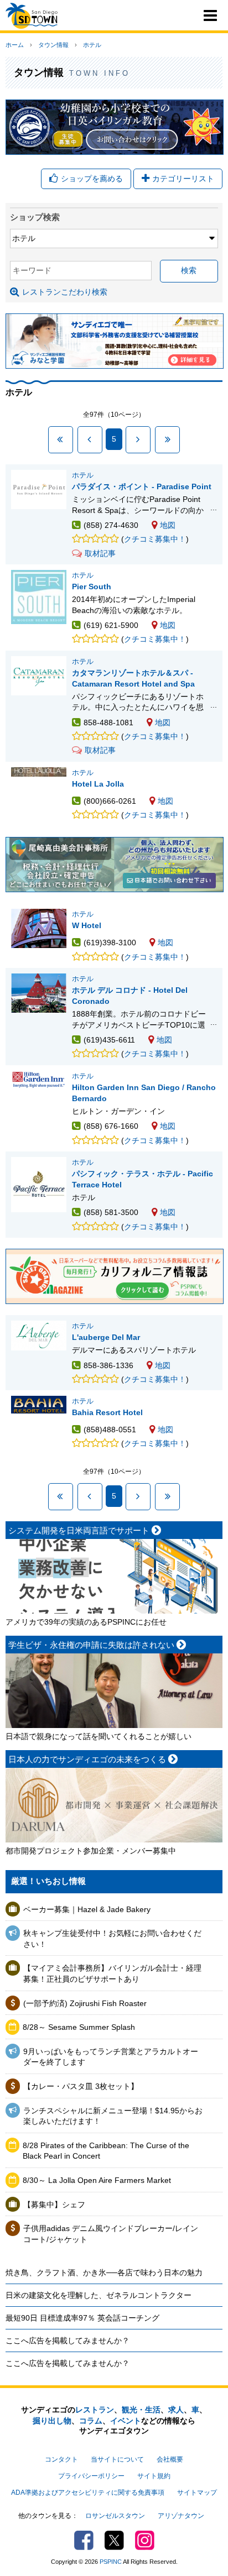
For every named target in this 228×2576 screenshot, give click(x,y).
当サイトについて (117, 2459)
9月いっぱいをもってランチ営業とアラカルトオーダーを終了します (111, 2057)
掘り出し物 (52, 2421)
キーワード (32, 270)
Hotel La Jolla (98, 784)
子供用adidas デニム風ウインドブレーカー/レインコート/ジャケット (111, 2234)
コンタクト (61, 2459)
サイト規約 (154, 2476)
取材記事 (100, 553)
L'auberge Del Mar (106, 1337)
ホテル (92, 45)
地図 (168, 525)
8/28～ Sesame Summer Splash (79, 2027)
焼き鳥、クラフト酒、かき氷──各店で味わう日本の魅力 (104, 2273)
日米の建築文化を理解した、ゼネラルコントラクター (99, 2295)
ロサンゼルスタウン (115, 2516)
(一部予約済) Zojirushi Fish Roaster (85, 2003)
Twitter (114, 2540)
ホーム (15, 45)
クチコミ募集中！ (155, 539)
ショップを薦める (92, 179)
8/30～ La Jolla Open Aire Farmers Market (97, 2180)
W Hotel (87, 925)
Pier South (92, 587)
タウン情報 (53, 45)
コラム (91, 2421)
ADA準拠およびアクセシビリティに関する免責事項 (88, 2493)
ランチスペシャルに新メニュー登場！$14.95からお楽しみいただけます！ (113, 2116)
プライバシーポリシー (91, 2476)
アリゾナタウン (181, 2516)
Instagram (145, 2540)
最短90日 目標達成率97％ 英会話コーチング (82, 2318)
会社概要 (170, 2459)
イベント (126, 2421)
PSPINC (111, 2562)
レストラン (95, 2410)
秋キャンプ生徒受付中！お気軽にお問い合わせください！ (112, 1939)
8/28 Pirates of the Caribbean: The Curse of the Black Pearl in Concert (106, 2151)
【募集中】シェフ (54, 2205)
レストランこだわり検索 (65, 292)
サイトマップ (197, 2493)
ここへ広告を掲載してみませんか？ (68, 2341)
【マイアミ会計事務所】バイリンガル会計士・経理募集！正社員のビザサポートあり (112, 1973)
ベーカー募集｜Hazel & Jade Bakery (87, 1909)
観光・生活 (141, 2410)
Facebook (84, 2540)
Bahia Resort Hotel (107, 1412)
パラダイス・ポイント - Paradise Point (142, 486)
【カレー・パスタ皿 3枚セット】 (81, 2086)
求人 (176, 2410)
